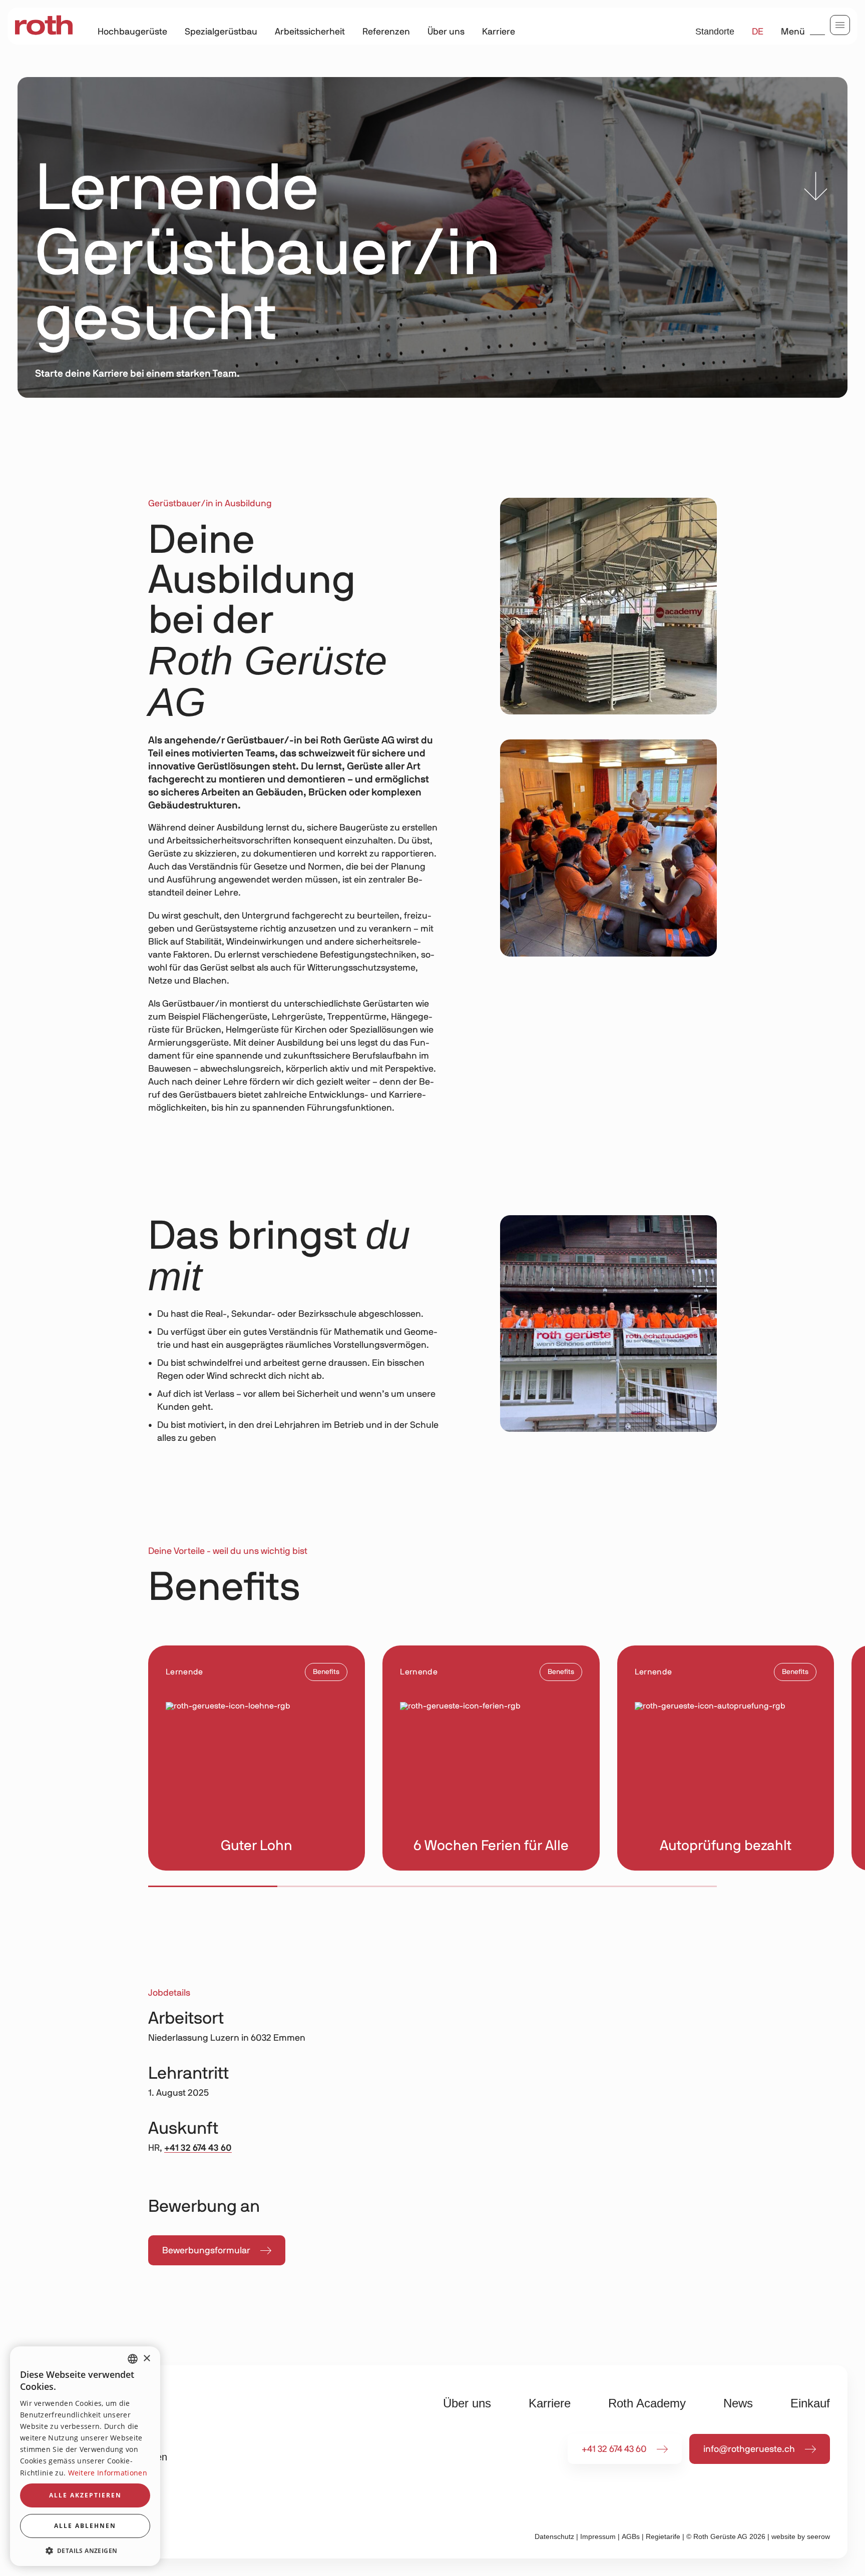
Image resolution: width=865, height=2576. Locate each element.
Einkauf (810, 2403)
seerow (818, 2536)
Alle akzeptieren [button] (85, 2495)
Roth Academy (647, 2403)
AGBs (631, 2536)
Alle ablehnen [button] (85, 2526)
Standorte (715, 32)
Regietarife (663, 2536)
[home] (44, 26)
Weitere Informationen (108, 2473)
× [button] (146, 2359)
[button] (85, 2550)
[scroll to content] (816, 189)
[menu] (840, 25)
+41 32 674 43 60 (198, 2148)
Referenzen (386, 32)
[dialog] (85, 2456)
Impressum (598, 2536)
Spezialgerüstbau (221, 32)
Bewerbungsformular (206, 2251)
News (738, 2403)
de (758, 32)
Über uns (446, 32)
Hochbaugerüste (132, 32)
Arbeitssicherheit (310, 32)
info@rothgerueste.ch (749, 2449)
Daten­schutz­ (554, 2536)
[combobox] (133, 2359)
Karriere (499, 32)
